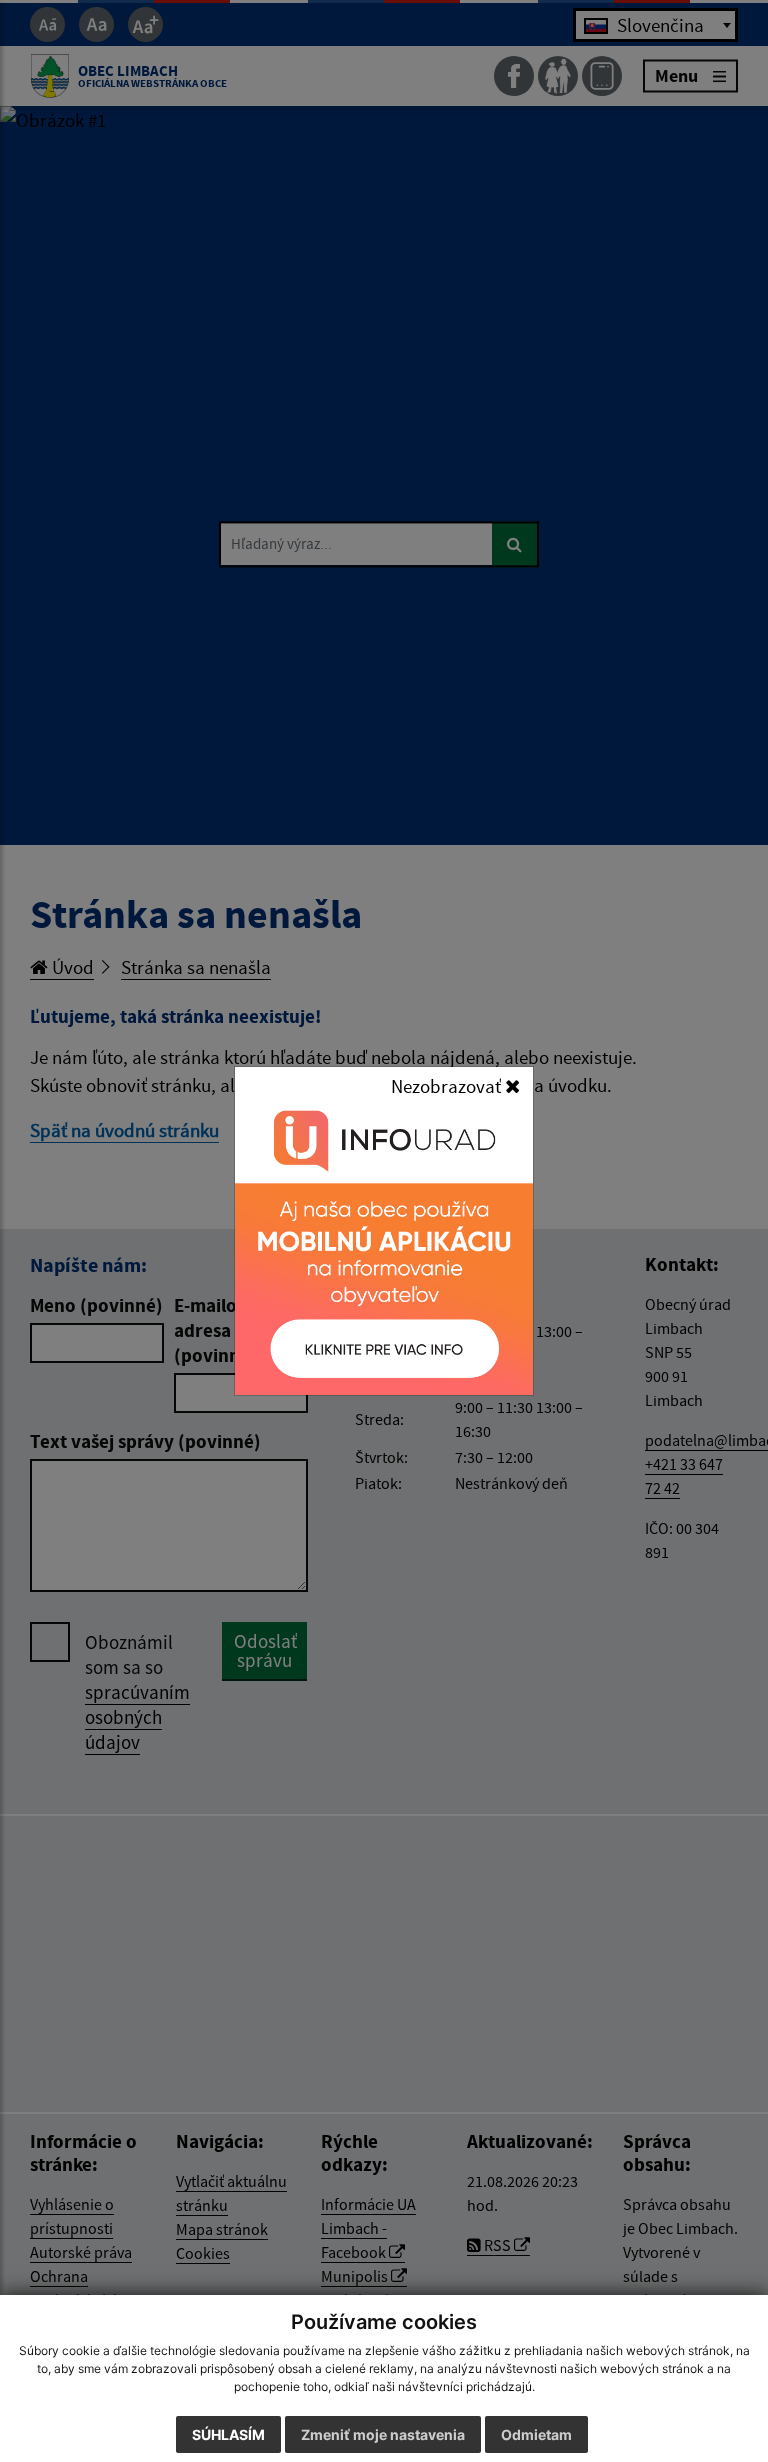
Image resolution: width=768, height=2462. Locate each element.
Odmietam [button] (536, 2434)
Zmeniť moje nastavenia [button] (383, 2434)
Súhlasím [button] (228, 2434)
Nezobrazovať (448, 1086)
